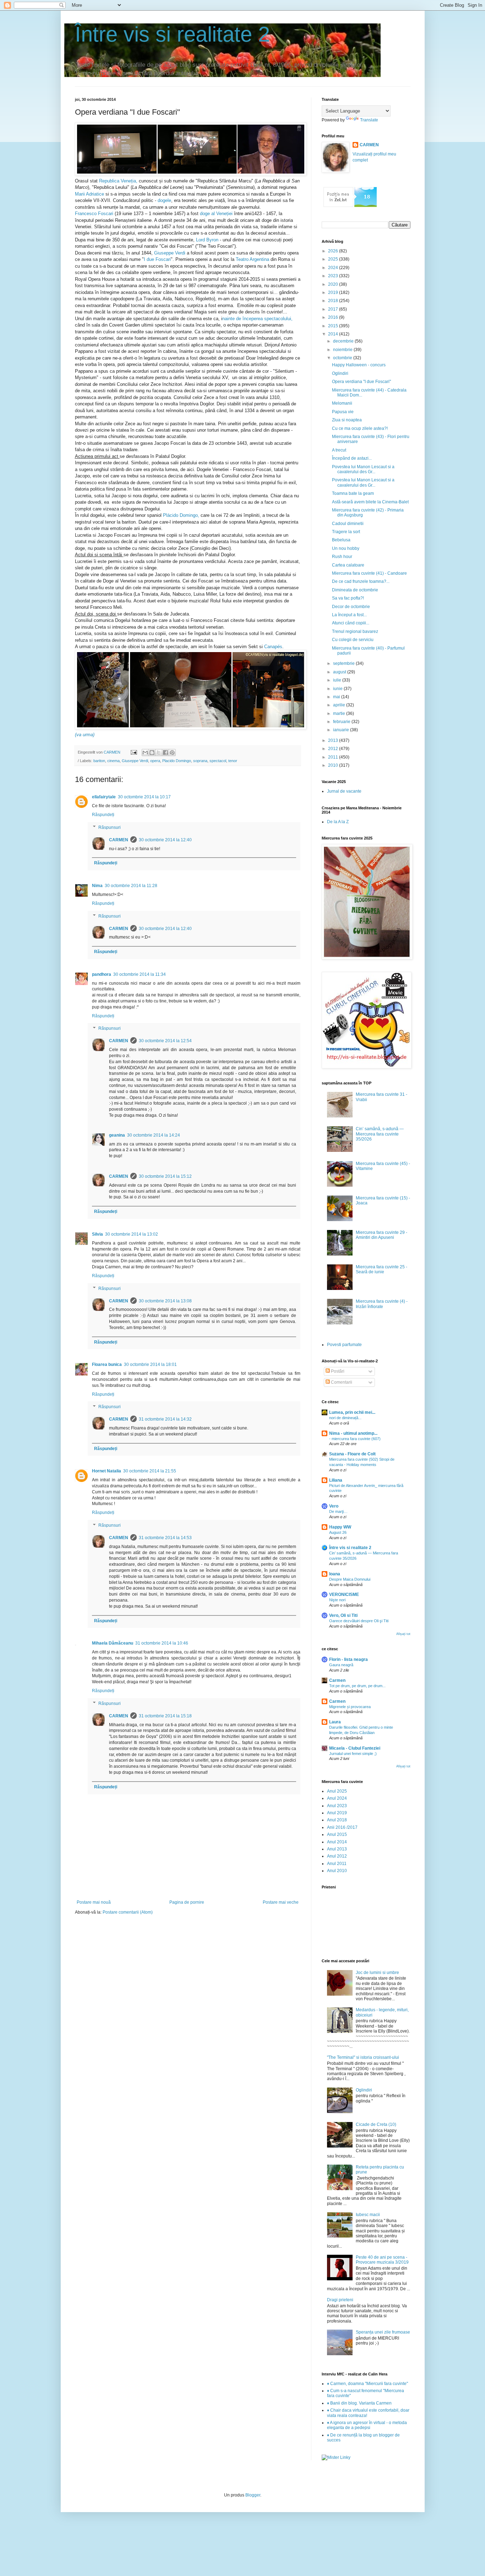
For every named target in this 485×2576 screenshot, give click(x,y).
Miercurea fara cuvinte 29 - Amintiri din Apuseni (382, 1235)
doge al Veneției (216, 214)
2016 (334, 317)
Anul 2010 (337, 1871)
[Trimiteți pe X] (159, 753)
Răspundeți (103, 815)
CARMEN (119, 840)
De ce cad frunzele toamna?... (361, 581)
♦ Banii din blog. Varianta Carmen (359, 2403)
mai (337, 697)
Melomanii (342, 403)
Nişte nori (337, 1600)
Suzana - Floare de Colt (352, 1454)
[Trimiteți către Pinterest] (172, 753)
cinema (113, 761)
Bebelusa (341, 540)
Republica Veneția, (118, 181)
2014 (334, 334)
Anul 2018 (337, 1820)
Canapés (273, 647)
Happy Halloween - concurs (359, 365)
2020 (334, 284)
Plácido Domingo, (181, 515)
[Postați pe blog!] (152, 753)
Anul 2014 (337, 1842)
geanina (117, 1135)
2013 (334, 740)
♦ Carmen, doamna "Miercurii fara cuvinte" (367, 2384)
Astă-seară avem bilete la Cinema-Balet (370, 502)
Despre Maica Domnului (350, 1579)
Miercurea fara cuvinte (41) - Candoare (369, 573)
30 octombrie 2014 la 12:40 (165, 840)
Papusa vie (343, 412)
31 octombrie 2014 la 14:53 (165, 1538)
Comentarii (341, 1382)
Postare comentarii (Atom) (128, 1912)
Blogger (253, 2495)
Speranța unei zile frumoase (383, 2332)
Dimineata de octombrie (355, 590)
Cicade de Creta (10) (376, 2124)
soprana (200, 761)
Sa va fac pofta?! (348, 598)
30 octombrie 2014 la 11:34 (140, 974)
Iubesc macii (368, 2215)
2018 (334, 301)
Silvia (97, 1234)
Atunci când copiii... (351, 623)
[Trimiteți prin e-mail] (145, 753)
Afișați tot (403, 1634)
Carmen (337, 1680)
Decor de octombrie (351, 607)
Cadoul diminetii (348, 524)
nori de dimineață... (345, 1418)
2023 (334, 276)
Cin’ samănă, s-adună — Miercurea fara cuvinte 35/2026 (380, 1134)
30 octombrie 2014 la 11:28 (131, 886)
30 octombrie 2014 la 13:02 (132, 1234)
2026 (334, 251)
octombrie (343, 358)
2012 (334, 749)
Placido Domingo (177, 761)
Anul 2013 (337, 1849)
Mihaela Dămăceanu (113, 1643)
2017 (334, 309)
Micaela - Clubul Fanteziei (355, 1748)
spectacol (218, 761)
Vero (334, 1506)
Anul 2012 (337, 1856)
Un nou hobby (346, 548)
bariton (99, 761)
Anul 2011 (337, 1864)
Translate (369, 120)
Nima (97, 886)
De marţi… (338, 1511)
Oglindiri (340, 373)
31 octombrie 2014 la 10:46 (162, 1643)
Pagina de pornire (187, 1902)
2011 (334, 757)
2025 (334, 259)
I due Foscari (157, 259)
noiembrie (343, 350)
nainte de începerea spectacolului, (257, 319)
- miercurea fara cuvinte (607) (355, 1439)
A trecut (339, 450)
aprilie (340, 705)
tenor (233, 761)
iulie (338, 680)
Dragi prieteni (340, 2300)
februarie (342, 722)
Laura (335, 1722)
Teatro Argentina (252, 259)
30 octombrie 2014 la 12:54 (165, 1041)
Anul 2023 (337, 1806)
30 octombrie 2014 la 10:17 (144, 797)
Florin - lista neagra (348, 1659)
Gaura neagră (341, 1665)
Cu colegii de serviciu (353, 640)
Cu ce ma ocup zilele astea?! (360, 428)
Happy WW (340, 1527)
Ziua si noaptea (347, 420)
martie (340, 713)
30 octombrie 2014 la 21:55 (150, 1471)
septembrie (344, 663)
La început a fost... (349, 615)
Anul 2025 (337, 1791)
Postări (337, 1371)
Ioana (335, 1574)
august (340, 672)
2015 (334, 326)
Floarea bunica (107, 1364)
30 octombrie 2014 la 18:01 (150, 1364)
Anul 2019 (337, 1813)
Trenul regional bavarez (355, 631)
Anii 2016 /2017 (342, 1827)
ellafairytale (104, 797)
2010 (334, 765)
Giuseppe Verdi (170, 253)
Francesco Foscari (94, 214)
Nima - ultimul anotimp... (353, 1433)
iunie (338, 689)
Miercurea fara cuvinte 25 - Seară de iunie (382, 1269)
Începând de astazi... (352, 458)
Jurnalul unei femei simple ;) (353, 1754)
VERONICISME (344, 1595)
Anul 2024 (337, 1798)
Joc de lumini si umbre (377, 1973)
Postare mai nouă (94, 1902)
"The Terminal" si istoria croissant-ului (363, 2057)
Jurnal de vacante (344, 791)
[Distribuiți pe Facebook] (165, 753)
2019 (334, 292)
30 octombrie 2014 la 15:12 (165, 1176)
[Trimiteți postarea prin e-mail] (133, 752)
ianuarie (342, 730)
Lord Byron (208, 240)
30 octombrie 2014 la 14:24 (154, 1135)
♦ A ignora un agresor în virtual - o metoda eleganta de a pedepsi (367, 2425)
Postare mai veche (281, 1902)
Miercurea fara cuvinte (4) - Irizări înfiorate (382, 1304)
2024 (334, 268)
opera (155, 761)
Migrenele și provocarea (350, 1707)
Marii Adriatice (89, 194)
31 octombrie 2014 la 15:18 (165, 1716)
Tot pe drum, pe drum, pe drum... (357, 1686)
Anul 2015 (337, 1834)
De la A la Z (338, 822)
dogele (164, 200)
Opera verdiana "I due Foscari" (361, 382)
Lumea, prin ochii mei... (352, 1412)
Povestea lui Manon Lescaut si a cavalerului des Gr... (363, 469)
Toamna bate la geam (353, 493)
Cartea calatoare (348, 565)
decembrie (344, 341)
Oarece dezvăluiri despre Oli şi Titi (359, 1621)
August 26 (338, 1532)
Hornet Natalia (107, 1471)
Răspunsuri (110, 827)
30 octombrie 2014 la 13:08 (165, 1301)
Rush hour (342, 557)
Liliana (336, 1480)
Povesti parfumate (344, 1345)
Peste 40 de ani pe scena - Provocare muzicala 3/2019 (382, 2260)
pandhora (102, 974)
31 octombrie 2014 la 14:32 (165, 1419)
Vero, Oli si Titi (343, 1615)
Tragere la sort (346, 532)
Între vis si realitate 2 (172, 34)
